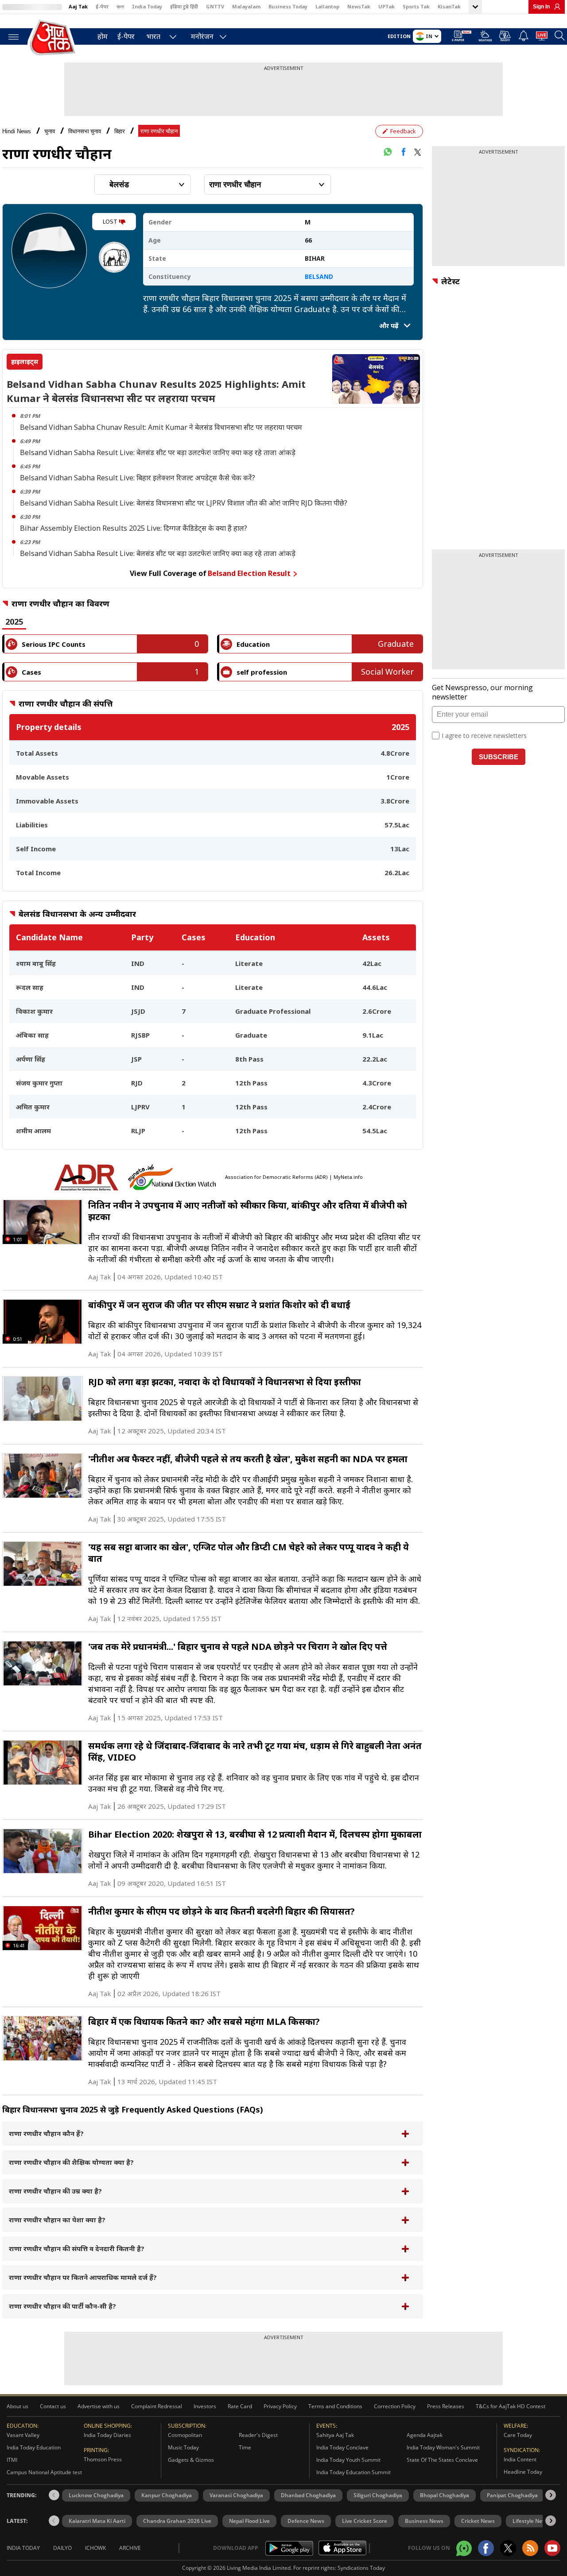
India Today (147, 6)
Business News (424, 2521)
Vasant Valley (23, 2435)
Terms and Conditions (335, 2406)
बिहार (120, 131)
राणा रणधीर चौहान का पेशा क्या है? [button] (57, 2220)
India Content (520, 2459)
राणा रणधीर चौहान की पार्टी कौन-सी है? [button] (62, 2306)
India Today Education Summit (353, 2472)
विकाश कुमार (34, 1011)
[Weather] (485, 37)
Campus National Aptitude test (44, 2472)
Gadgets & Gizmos (191, 2460)
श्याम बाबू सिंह (36, 963)
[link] (555, 7)
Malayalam (246, 6)
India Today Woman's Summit (443, 2447)
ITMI (12, 2460)
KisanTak (449, 6)
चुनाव (50, 131)
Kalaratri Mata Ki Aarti (97, 2521)
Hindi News (17, 131)
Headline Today (523, 2472)
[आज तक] (53, 38)
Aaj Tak (78, 6)
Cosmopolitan (185, 2435)
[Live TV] (542, 37)
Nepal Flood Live (249, 2521)
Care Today (518, 2435)
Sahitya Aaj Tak (335, 2435)
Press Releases (446, 2406)
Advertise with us (99, 2406)
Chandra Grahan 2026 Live (177, 2521)
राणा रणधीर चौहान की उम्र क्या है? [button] (55, 2191)
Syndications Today (361, 2568)
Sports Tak (416, 6)
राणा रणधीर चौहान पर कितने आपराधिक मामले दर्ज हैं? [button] (83, 2277)
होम (103, 36)
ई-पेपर (102, 6)
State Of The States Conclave (442, 2460)
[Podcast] (505, 36)
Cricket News (478, 2521)
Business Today (288, 6)
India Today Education (34, 2447)
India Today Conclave (342, 2447)
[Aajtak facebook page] (486, 2548)
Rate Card (240, 2406)
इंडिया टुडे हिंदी (184, 6)
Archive (130, 2548)
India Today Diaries (107, 2435)
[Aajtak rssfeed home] (530, 2548)
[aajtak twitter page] (508, 2548)
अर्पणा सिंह (31, 1059)
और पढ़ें (390, 326)
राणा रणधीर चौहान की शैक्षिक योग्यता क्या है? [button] (71, 2162)
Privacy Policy (280, 2406)
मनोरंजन (202, 36)
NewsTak (359, 6)
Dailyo (62, 2548)
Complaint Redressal (157, 2406)
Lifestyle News (531, 2521)
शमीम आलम (33, 1131)
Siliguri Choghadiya (378, 2495)
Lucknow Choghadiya (96, 2495)
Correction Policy (395, 2406)
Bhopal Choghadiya (445, 2495)
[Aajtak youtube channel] (552, 2548)
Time (245, 2447)
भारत (153, 36)
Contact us (53, 2406)
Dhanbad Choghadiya (308, 2495)
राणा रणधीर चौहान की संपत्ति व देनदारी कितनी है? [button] (77, 2248)
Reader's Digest (258, 2435)
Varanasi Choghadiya (236, 2495)
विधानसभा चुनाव (85, 131)
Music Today (183, 2447)
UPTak (386, 6)
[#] (388, 152)
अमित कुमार (33, 1107)
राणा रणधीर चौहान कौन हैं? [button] (46, 2133)
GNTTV (215, 6)
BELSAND (319, 276)
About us (17, 2406)
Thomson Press (103, 2459)
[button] (551, 2495)
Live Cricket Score (365, 2521)
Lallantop (327, 6)
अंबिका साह (32, 1035)
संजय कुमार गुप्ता (39, 1083)
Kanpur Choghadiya (167, 2495)
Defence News (306, 2521)
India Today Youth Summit (348, 2460)
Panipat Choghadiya (512, 2495)
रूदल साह (30, 987)
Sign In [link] (541, 7)
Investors (205, 2406)
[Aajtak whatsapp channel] (464, 2548)
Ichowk (95, 2548)
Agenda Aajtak (425, 2435)
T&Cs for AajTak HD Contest (511, 2406)
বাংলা (120, 6)
